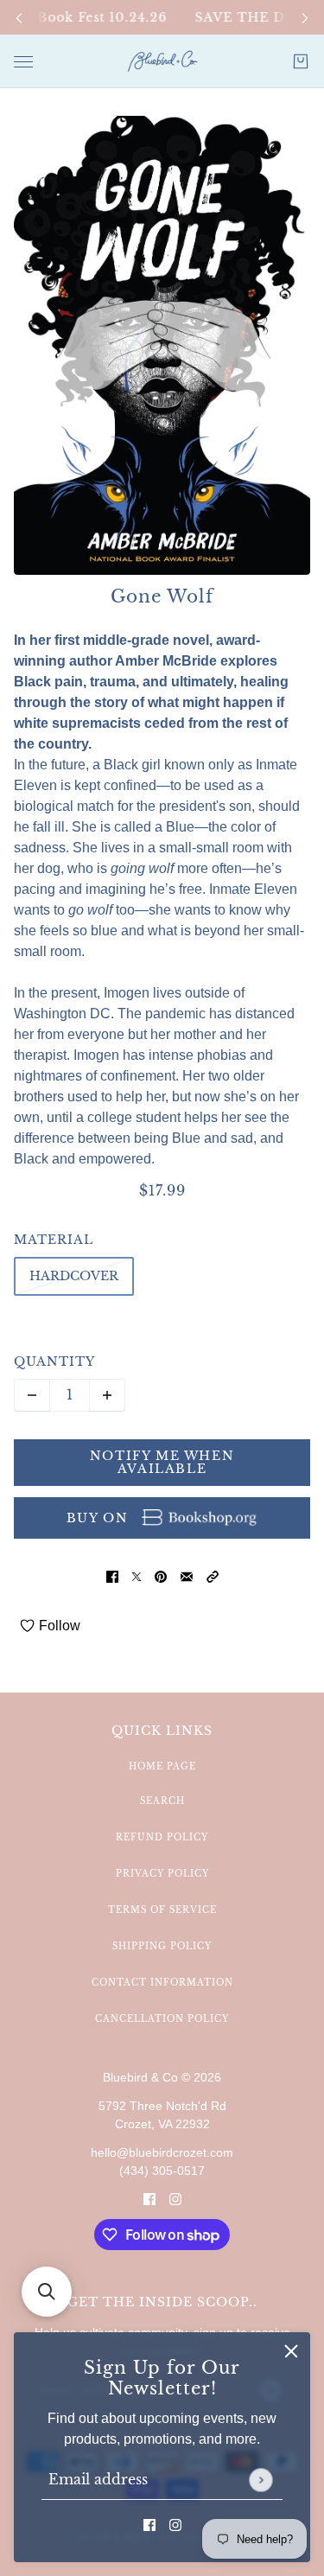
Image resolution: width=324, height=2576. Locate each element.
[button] (213, 1577)
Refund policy (162, 1837)
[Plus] (107, 1395)
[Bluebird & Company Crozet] (162, 61)
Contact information (162, 1983)
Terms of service (162, 1910)
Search (162, 1801)
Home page (162, 1766)
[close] (291, 2351)
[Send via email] (187, 1577)
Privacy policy (162, 1874)
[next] (305, 18)
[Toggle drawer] (23, 62)
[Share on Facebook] (112, 1577)
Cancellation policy (162, 2019)
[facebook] (149, 2524)
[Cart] (301, 61)
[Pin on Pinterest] (161, 1577)
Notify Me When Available (162, 1462)
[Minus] (32, 1395)
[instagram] (175, 2524)
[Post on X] (137, 1577)
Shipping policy (162, 1946)
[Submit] (260, 2480)
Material (54, 1240)
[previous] (19, 18)
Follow (60, 1626)
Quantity (54, 1361)
